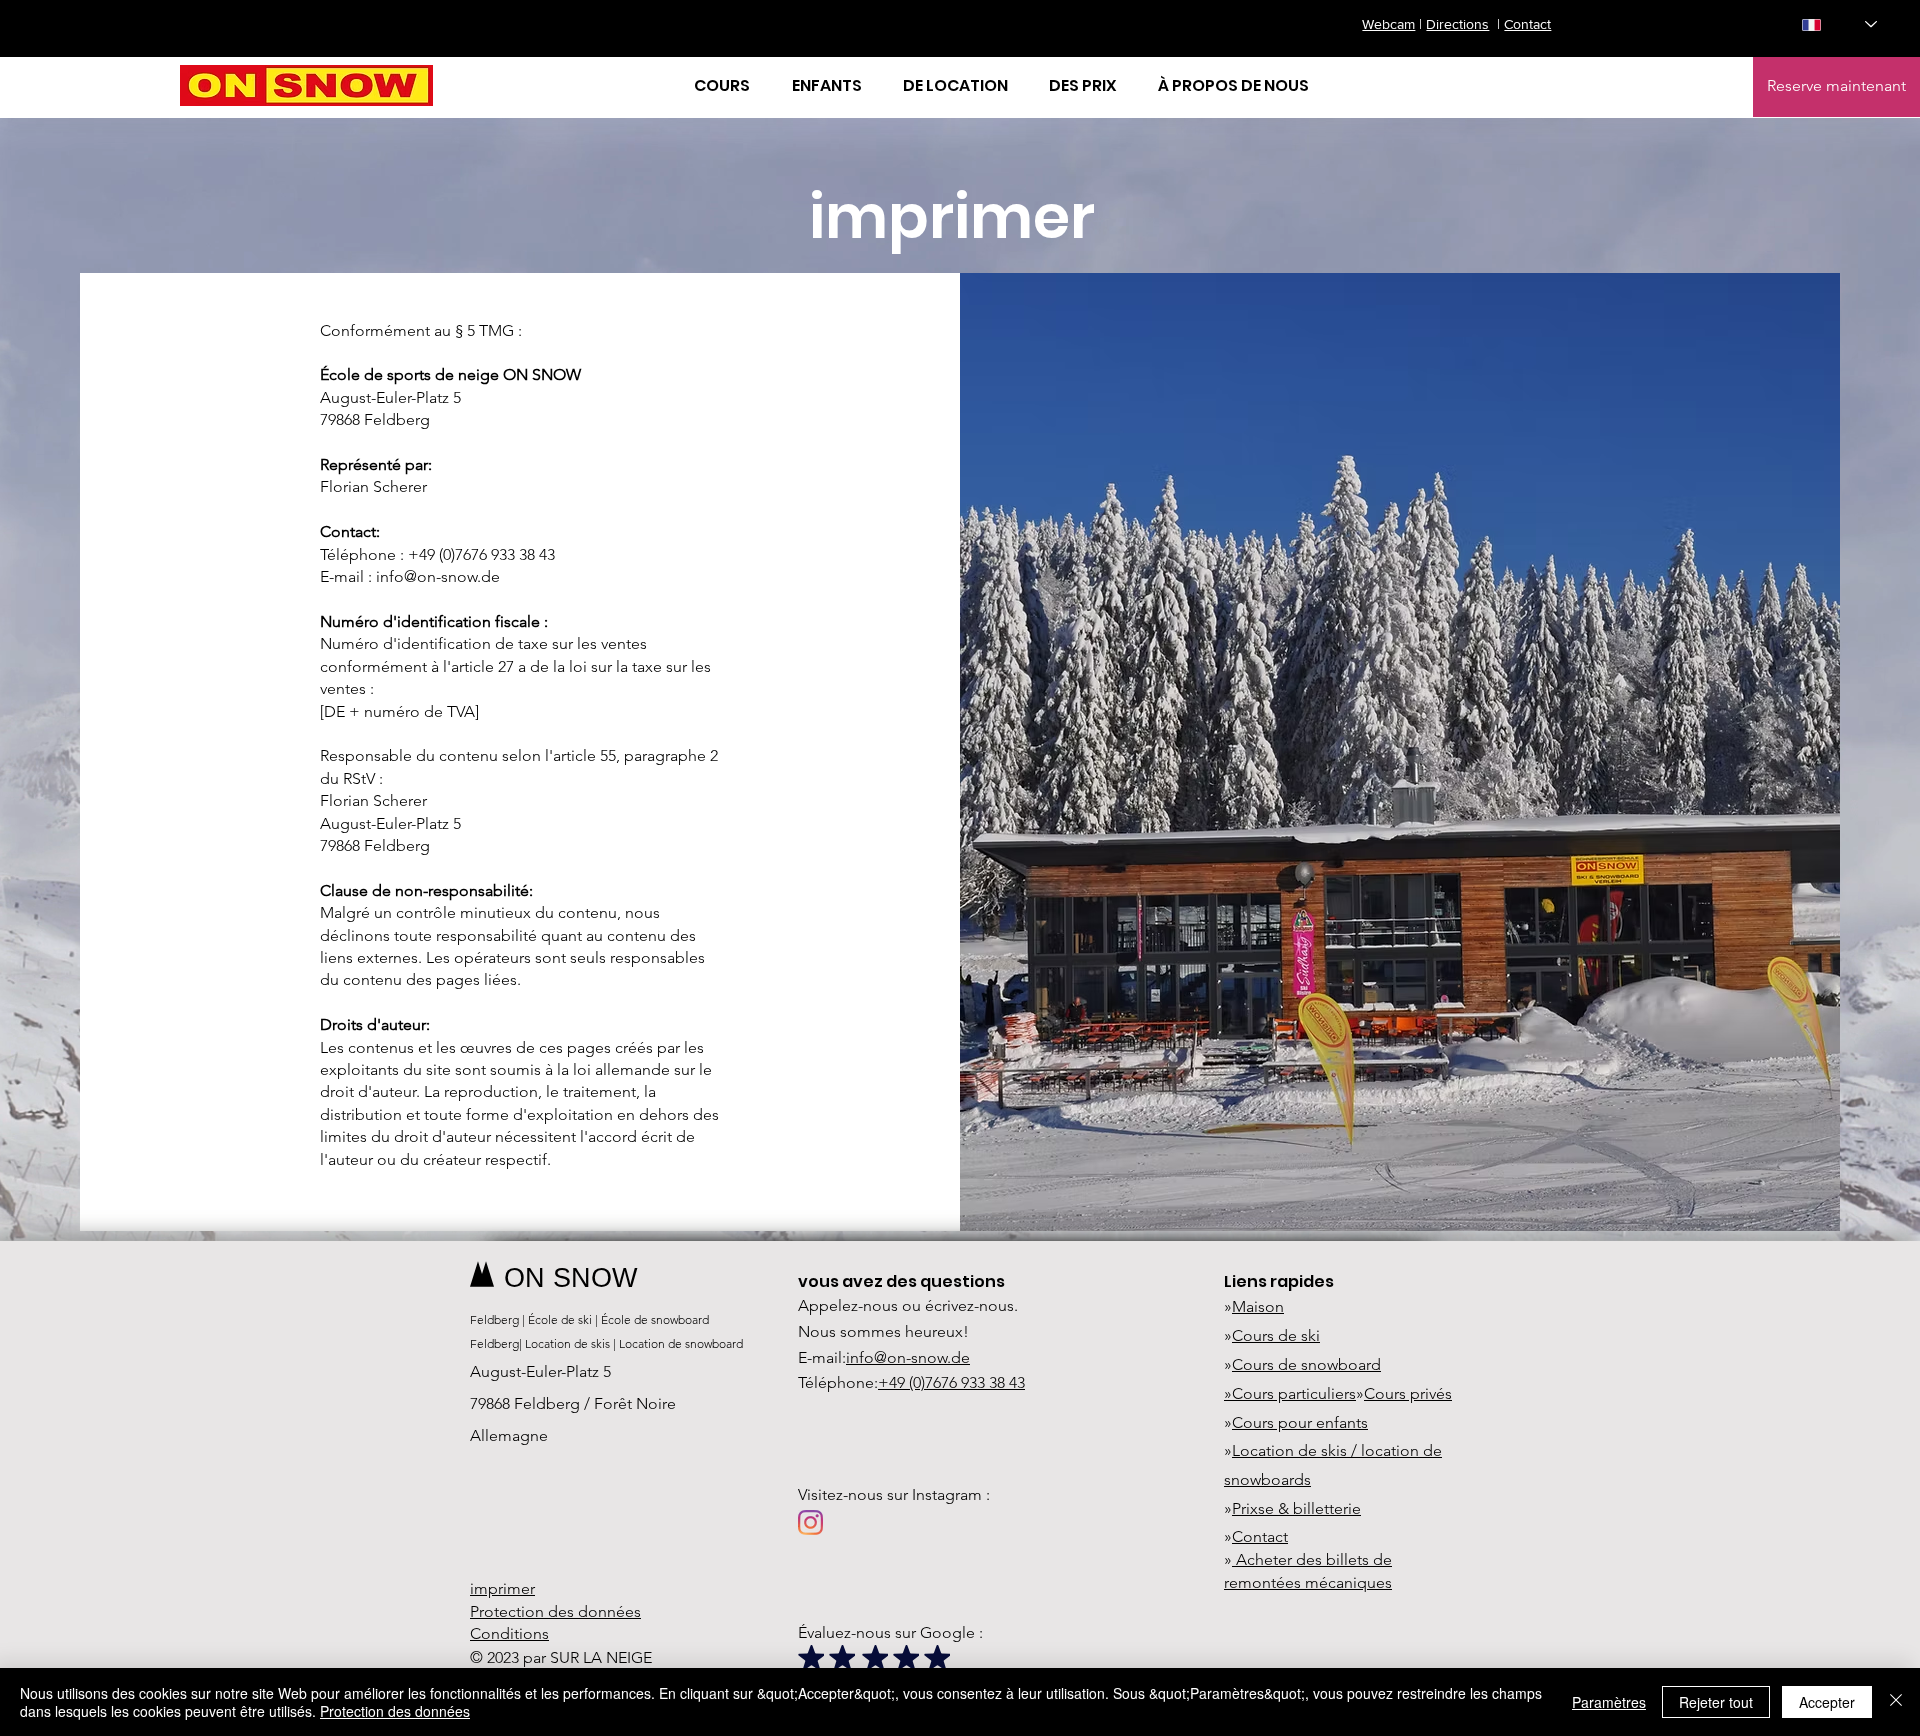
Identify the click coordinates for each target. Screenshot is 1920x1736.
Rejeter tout (1716, 1702)
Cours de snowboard (1306, 1364)
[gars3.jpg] (842, 1658)
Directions (1457, 24)
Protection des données (395, 1711)
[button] (728, 86)
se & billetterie (1309, 1508)
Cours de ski (1276, 1335)
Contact (1527, 24)
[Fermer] (1896, 1702)
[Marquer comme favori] (811, 1658)
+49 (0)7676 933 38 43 (951, 1382)
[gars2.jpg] (875, 1658)
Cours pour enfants (1300, 1422)
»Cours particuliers (1290, 1393)
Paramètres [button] (1609, 1702)
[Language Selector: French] (1839, 24)
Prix (1245, 1508)
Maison (1258, 1306)
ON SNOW (570, 1278)
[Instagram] (810, 1522)
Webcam (1388, 24)
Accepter (1827, 1702)
